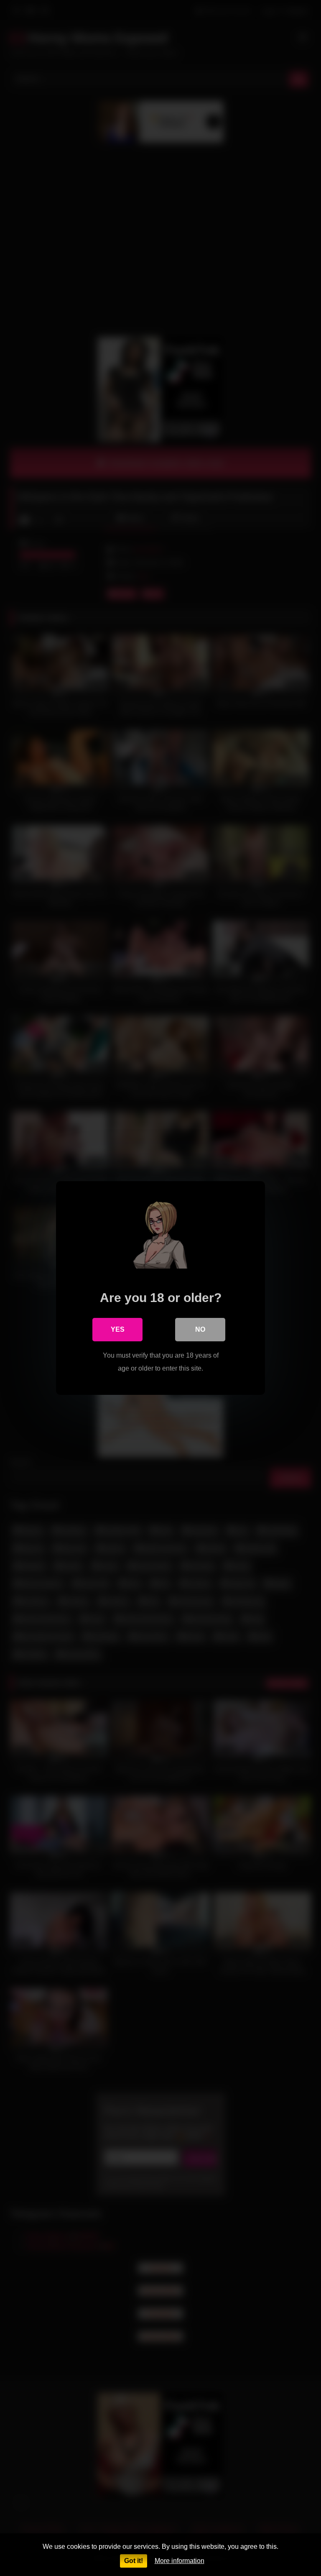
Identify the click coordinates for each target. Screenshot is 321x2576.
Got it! (134, 2561)
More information (180, 2561)
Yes (118, 1329)
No (200, 1329)
